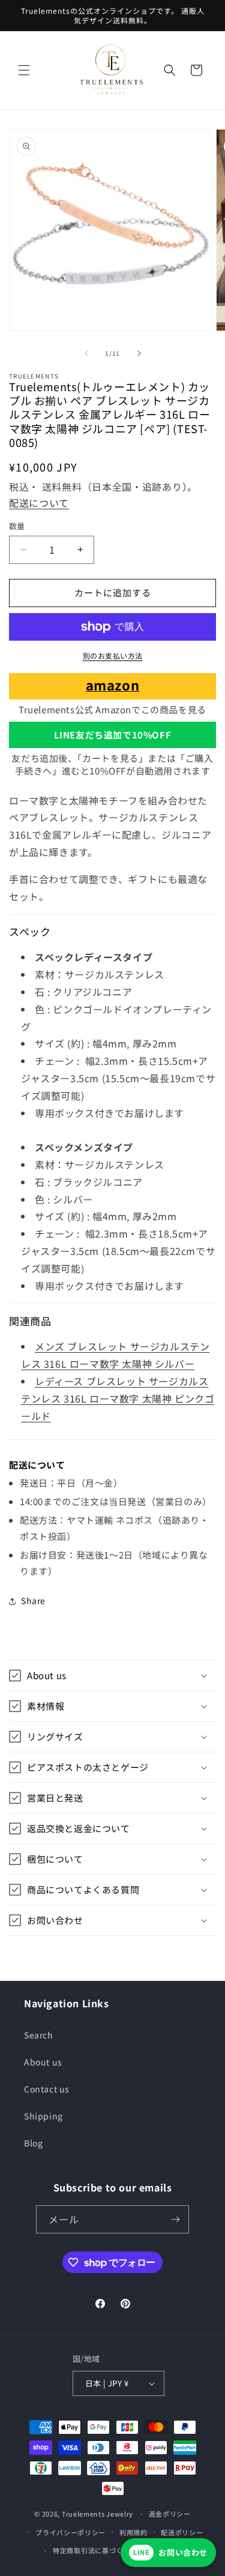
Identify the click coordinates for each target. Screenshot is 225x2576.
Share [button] (33, 1601)
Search (39, 2035)
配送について (39, 503)
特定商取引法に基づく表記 (95, 2550)
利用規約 (133, 2532)
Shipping (43, 2116)
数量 (17, 526)
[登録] (175, 2219)
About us (43, 2062)
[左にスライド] (86, 353)
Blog (33, 2143)
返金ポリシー (170, 2514)
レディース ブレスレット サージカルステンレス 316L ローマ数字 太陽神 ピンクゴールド (118, 1398)
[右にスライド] (139, 353)
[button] (24, 70)
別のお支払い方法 (113, 655)
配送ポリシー (182, 2532)
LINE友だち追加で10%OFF (113, 735)
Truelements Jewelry (97, 2514)
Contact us (47, 2089)
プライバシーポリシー (70, 2532)
